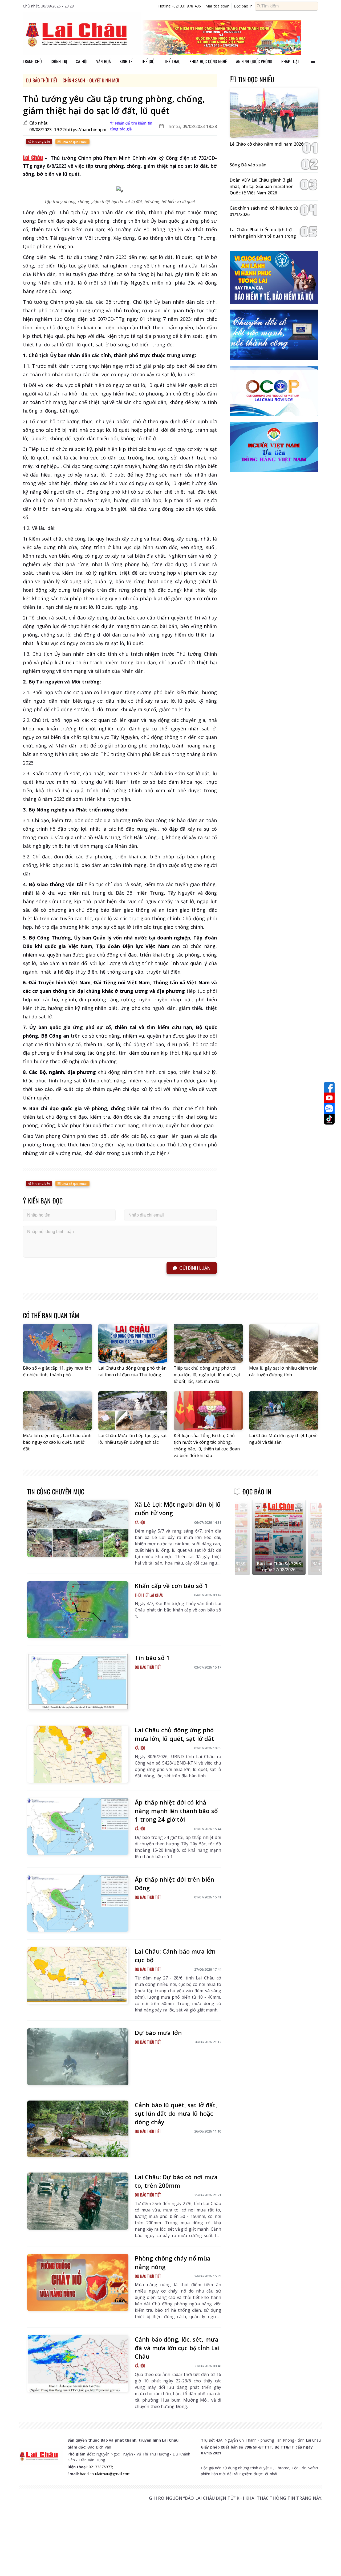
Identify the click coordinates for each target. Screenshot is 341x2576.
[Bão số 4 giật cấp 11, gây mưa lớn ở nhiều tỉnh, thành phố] (57, 1343)
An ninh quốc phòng (254, 61)
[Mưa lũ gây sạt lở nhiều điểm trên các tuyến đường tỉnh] (284, 1343)
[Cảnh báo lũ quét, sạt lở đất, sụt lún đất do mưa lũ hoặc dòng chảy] (78, 2129)
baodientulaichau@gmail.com (105, 2474)
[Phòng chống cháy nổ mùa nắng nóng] (78, 2282)
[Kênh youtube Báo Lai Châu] (329, 1098)
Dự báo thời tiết (42, 80)
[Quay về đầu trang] (329, 2562)
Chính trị (59, 61)
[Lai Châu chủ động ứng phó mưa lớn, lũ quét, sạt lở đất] (78, 1754)
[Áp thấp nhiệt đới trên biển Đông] (78, 1903)
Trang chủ (32, 61)
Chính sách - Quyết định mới (91, 80)
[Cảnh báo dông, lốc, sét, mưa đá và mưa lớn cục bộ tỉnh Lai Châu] (78, 2363)
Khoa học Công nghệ (208, 61)
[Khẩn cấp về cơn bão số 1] (78, 1610)
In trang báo (41, 141)
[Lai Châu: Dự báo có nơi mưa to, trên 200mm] (78, 2201)
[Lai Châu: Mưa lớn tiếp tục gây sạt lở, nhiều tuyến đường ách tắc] (133, 1411)
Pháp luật (290, 61)
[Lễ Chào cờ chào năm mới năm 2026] (274, 113)
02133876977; (101, 2467)
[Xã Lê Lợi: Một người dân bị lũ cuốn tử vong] (78, 1529)
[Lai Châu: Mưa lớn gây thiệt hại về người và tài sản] (284, 1411)
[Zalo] (329, 1109)
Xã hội (82, 61)
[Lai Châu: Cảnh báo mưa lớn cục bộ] (78, 1975)
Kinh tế (126, 61)
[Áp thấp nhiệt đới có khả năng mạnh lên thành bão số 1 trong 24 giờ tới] (78, 1826)
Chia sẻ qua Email (74, 142)
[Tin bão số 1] (78, 1682)
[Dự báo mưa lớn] (78, 2057)
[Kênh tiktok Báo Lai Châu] (329, 1119)
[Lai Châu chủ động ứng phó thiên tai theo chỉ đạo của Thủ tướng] (133, 1343)
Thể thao (172, 61)
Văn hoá (103, 61)
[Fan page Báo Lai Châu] (329, 1087)
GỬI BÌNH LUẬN (195, 1268)
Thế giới (148, 61)
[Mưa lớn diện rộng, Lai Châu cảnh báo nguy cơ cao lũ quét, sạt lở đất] (57, 1411)
